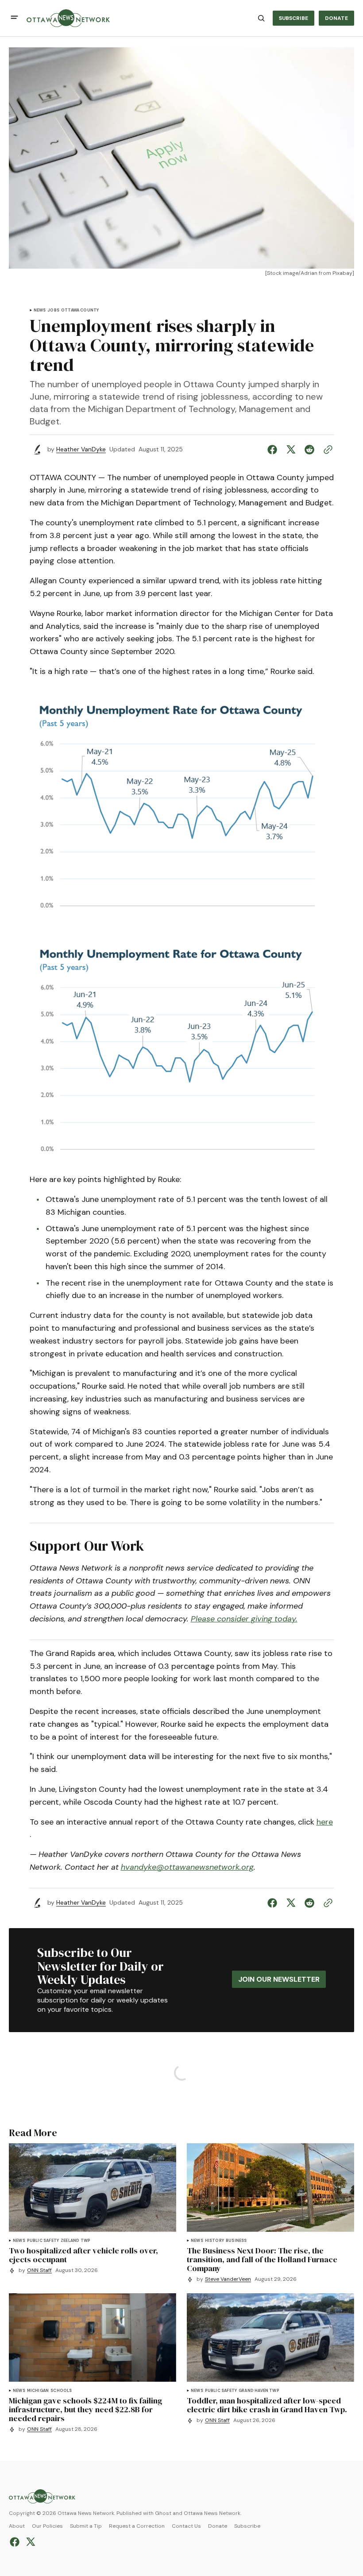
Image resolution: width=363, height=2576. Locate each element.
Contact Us (186, 2526)
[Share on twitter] (291, 450)
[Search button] (261, 18)
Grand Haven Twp (259, 2391)
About (17, 2526)
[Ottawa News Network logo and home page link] (68, 18)
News (40, 310)
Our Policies (47, 2526)
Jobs (53, 310)
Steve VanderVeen (228, 2279)
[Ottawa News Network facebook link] (16, 2542)
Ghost (163, 2513)
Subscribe (247, 2526)
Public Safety (43, 2241)
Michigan (38, 2391)
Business (236, 2241)
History (214, 2241)
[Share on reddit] (309, 450)
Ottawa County (80, 310)
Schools (61, 2391)
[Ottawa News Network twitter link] (29, 2542)
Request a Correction (137, 2526)
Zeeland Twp (75, 2241)
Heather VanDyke (81, 449)
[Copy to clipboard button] (326, 450)
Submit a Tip (86, 2526)
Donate (218, 2526)
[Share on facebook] (274, 450)
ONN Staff (39, 2270)
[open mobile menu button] (14, 18)
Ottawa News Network (212, 2513)
